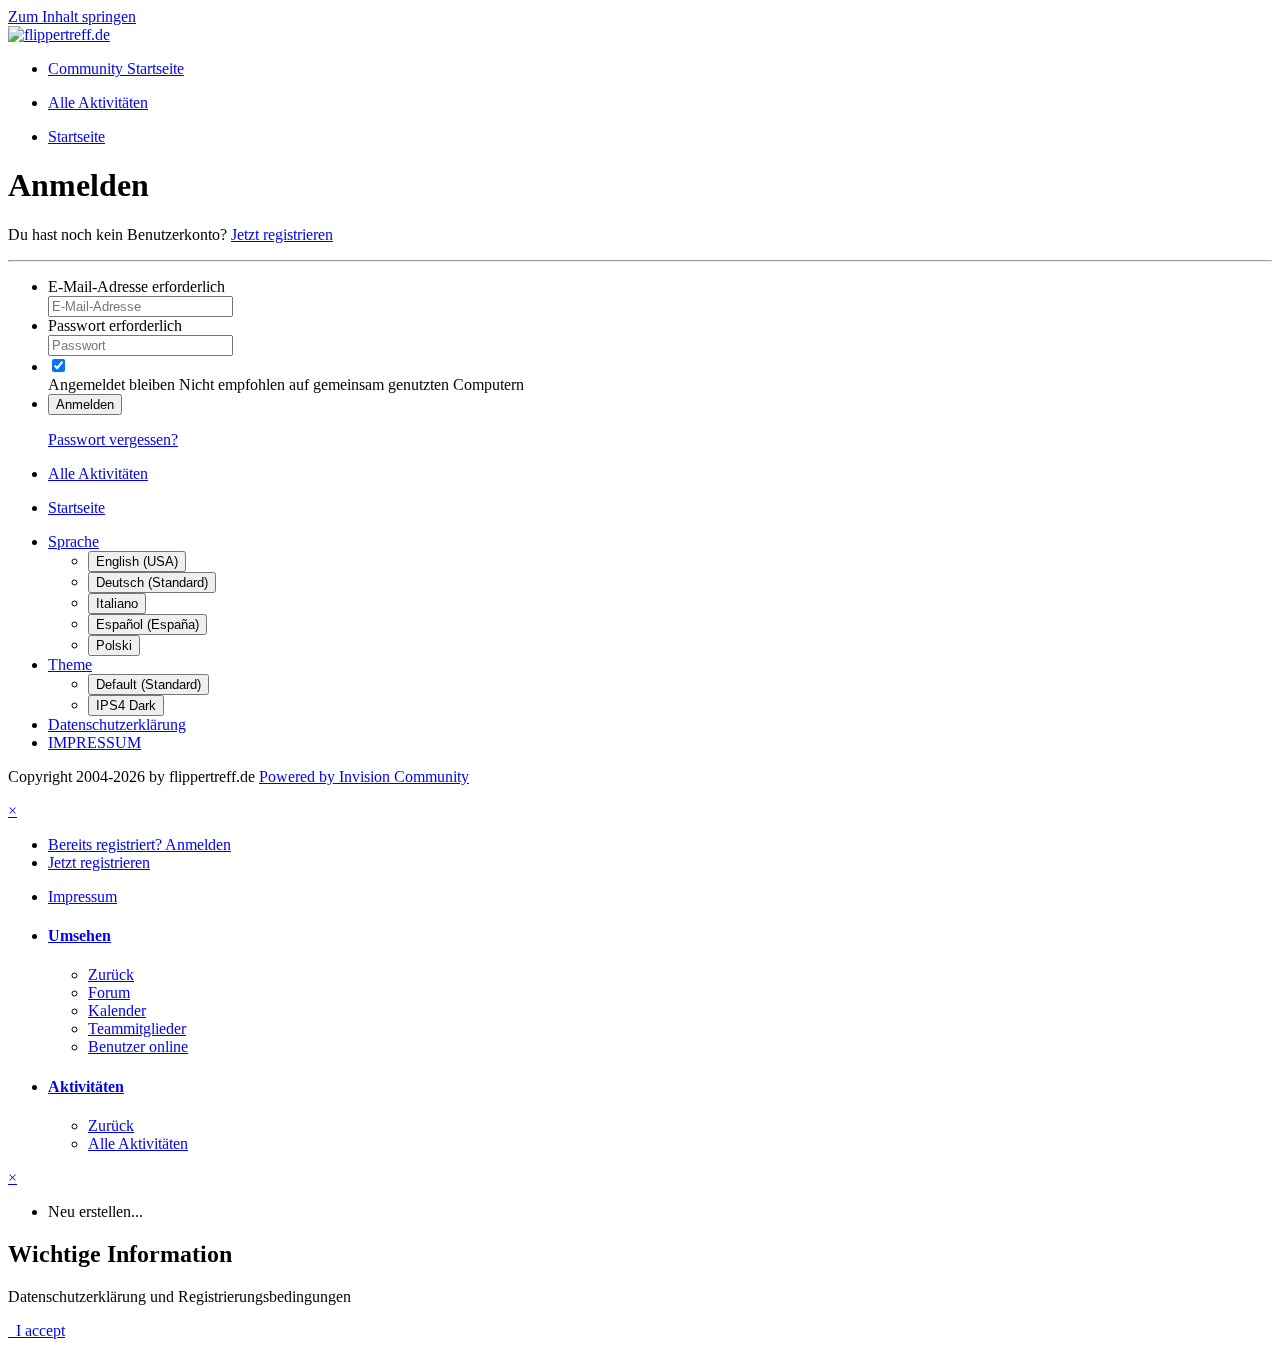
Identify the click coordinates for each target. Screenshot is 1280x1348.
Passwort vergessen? (113, 439)
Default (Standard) (148, 684)
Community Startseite (116, 68)
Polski (114, 645)
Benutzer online (138, 1046)
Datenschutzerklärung (117, 724)
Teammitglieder (137, 1028)
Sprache (73, 541)
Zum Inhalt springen (72, 16)
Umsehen (79, 935)
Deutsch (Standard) (152, 582)
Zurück (111, 974)
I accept (36, 1330)
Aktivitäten (86, 1086)
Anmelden (85, 404)
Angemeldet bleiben (111, 384)
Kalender (117, 1010)
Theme (70, 664)
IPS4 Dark (126, 705)
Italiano (117, 603)
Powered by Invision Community (364, 776)
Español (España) (147, 624)
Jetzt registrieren (282, 234)
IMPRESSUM (94, 742)
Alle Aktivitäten (138, 1143)
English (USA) (137, 561)
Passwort (115, 325)
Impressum (82, 896)
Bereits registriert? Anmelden (139, 844)
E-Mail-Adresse (136, 286)
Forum (109, 992)
